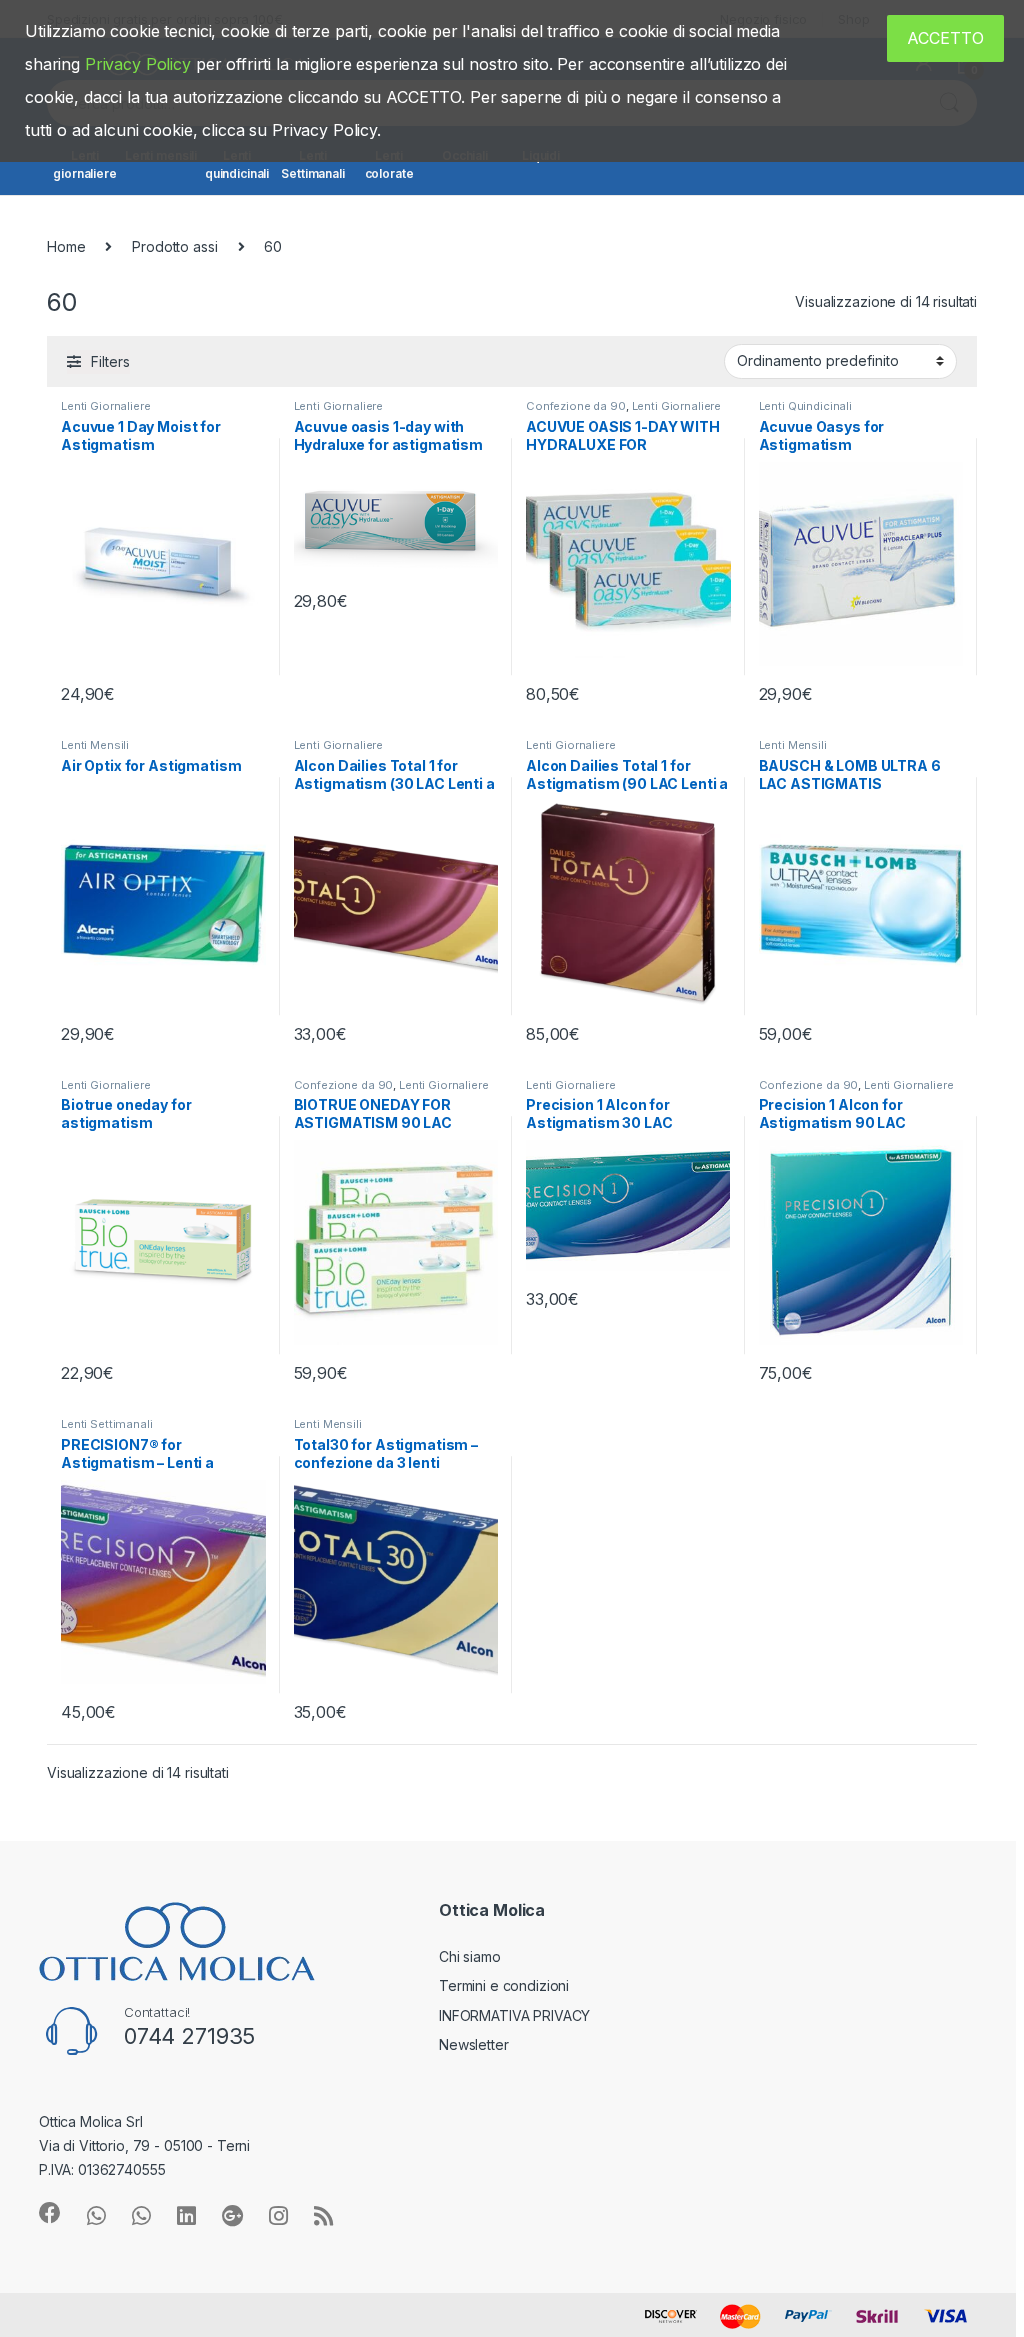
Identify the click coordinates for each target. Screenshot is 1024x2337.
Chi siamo (470, 1956)
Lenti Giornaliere (106, 406)
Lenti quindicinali (237, 164)
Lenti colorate (389, 164)
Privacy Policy (138, 64)
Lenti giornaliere (84, 164)
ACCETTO (945, 38)
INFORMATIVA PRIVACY (514, 2015)
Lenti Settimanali (312, 164)
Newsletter (474, 2044)
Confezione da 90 (576, 406)
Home (66, 246)
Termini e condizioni (504, 1985)
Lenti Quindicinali (805, 406)
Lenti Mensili (95, 745)
